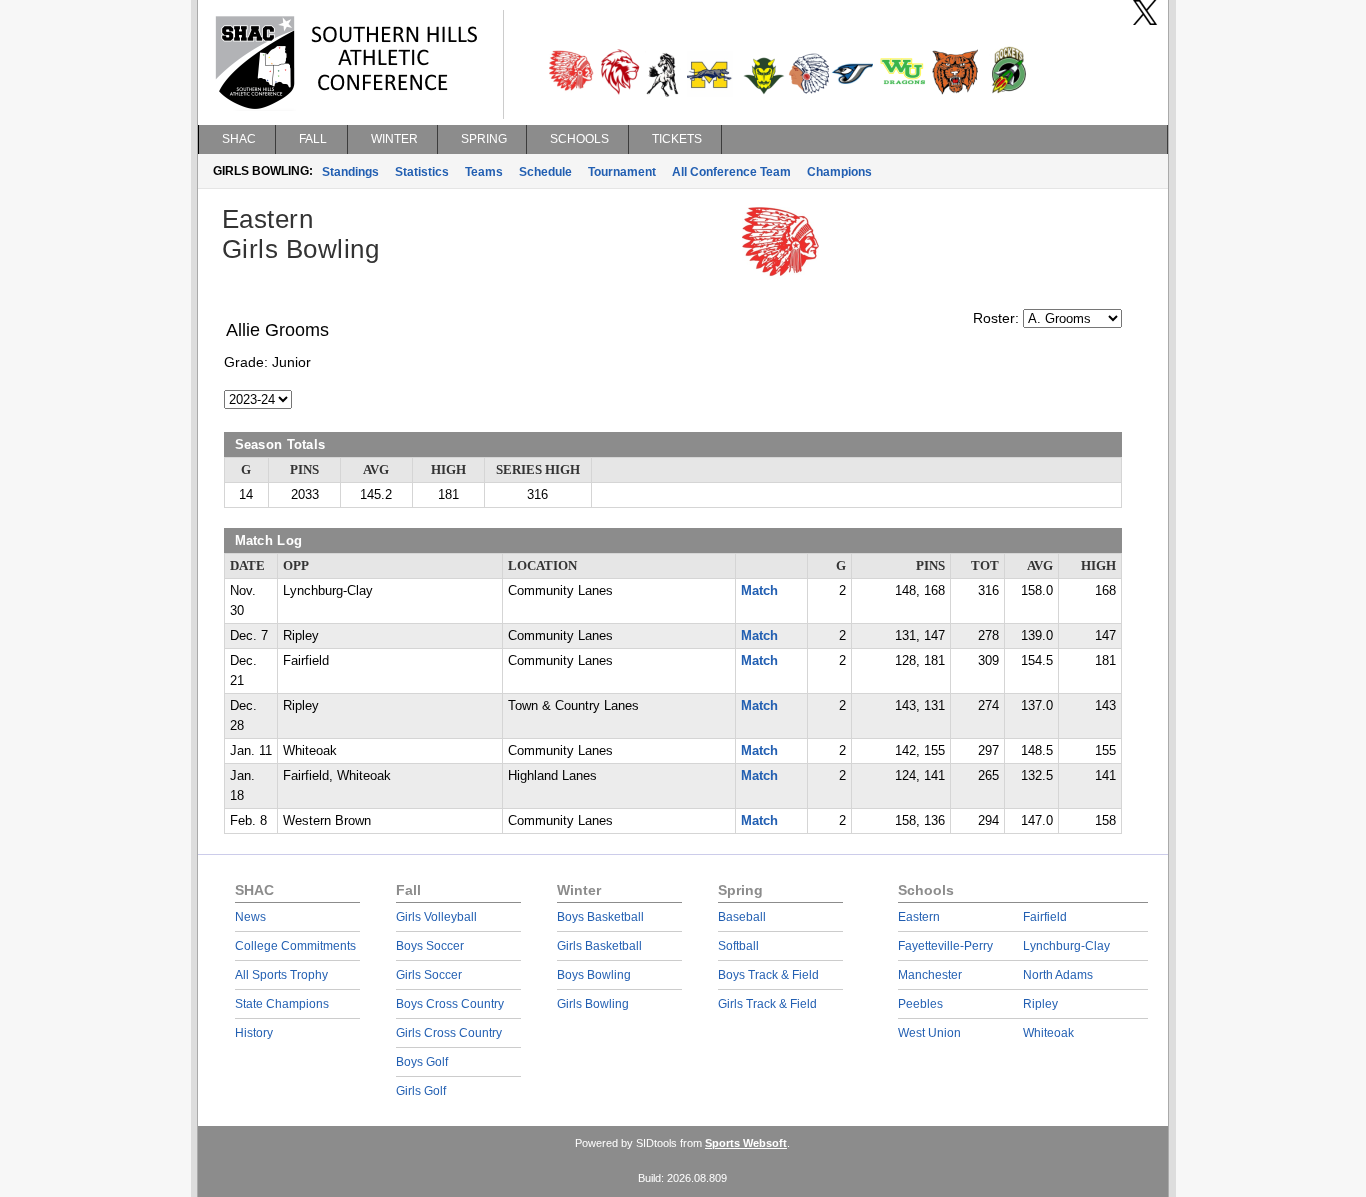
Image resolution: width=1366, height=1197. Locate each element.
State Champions (282, 1004)
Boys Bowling (594, 975)
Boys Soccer (430, 946)
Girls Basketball (599, 946)
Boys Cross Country (450, 1004)
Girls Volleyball (436, 917)
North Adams (1058, 975)
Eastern (919, 917)
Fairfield (1045, 917)
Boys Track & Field (768, 975)
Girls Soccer (429, 975)
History (254, 1033)
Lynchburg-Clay (1066, 946)
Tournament (622, 172)
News (250, 917)
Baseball (742, 917)
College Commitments (295, 946)
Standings (350, 172)
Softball (738, 946)
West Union (929, 1033)
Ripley (1040, 1004)
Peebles (920, 1004)
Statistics (422, 172)
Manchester (930, 975)
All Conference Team (731, 172)
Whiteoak (1048, 1033)
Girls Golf (421, 1091)
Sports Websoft (746, 1143)
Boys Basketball (600, 917)
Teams (484, 172)
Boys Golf (422, 1062)
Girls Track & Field (767, 1004)
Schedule (545, 172)
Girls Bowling (593, 1004)
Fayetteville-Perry (945, 946)
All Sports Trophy (281, 975)
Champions (839, 172)
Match (759, 591)
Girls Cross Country (449, 1033)
